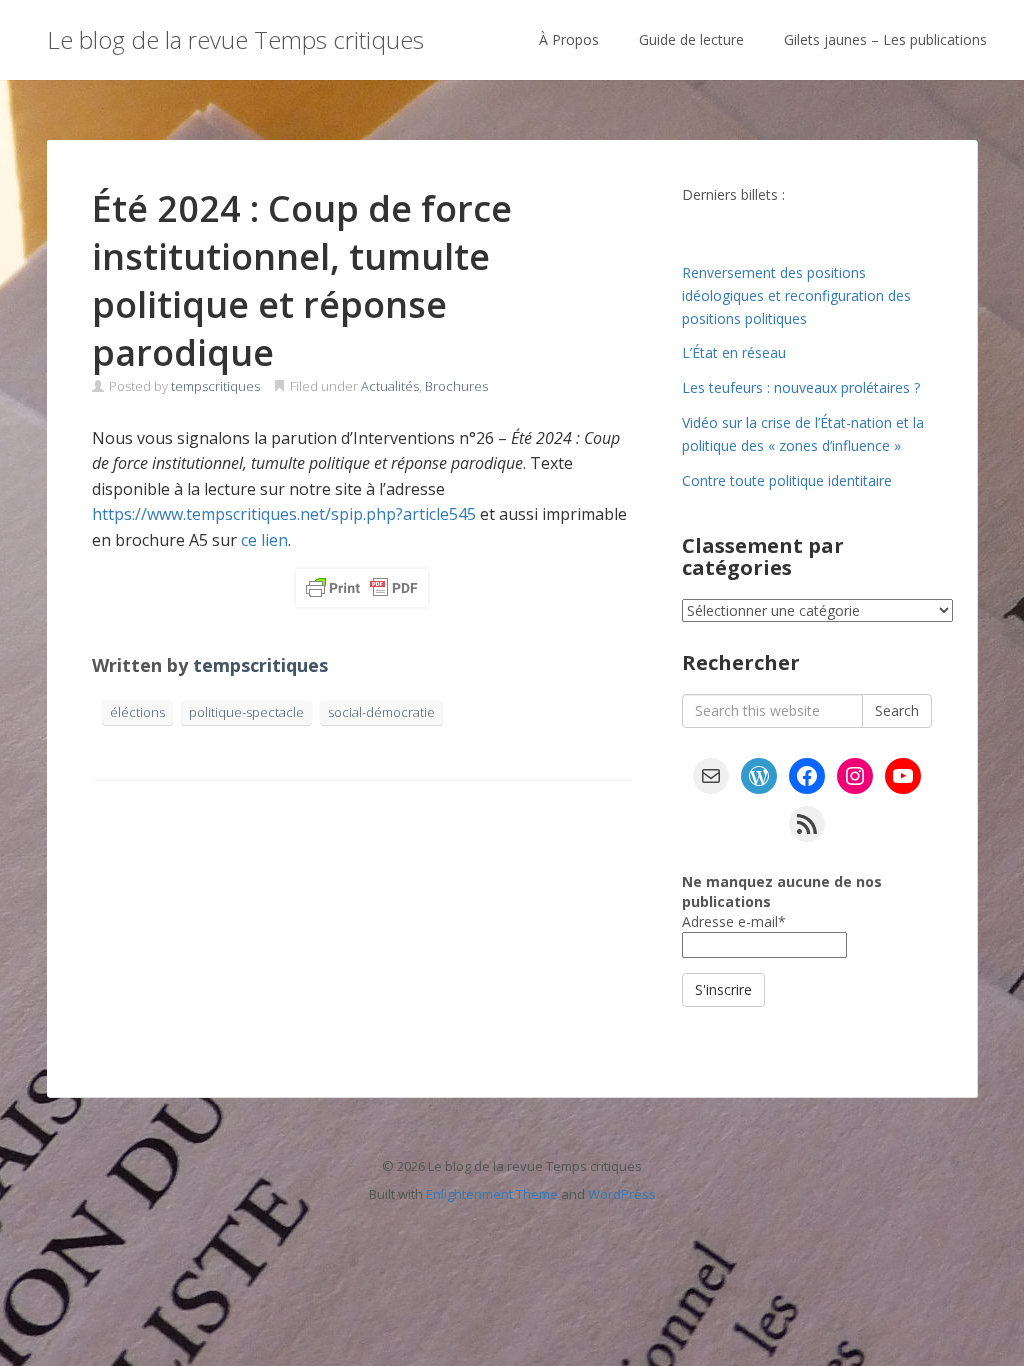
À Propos (569, 39)
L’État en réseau (734, 352)
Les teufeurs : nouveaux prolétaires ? (801, 387)
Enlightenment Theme (492, 1194)
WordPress (622, 1194)
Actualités (390, 386)
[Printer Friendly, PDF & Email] (362, 588)
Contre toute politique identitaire (787, 480)
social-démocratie (381, 712)
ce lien (264, 540)
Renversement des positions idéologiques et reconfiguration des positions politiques (796, 295)
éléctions (137, 712)
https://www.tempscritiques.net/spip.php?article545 (284, 514)
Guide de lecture (691, 39)
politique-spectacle (246, 712)
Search (897, 710)
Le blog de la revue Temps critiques (235, 39)
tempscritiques (215, 386)
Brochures (456, 386)
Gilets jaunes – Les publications (885, 39)
